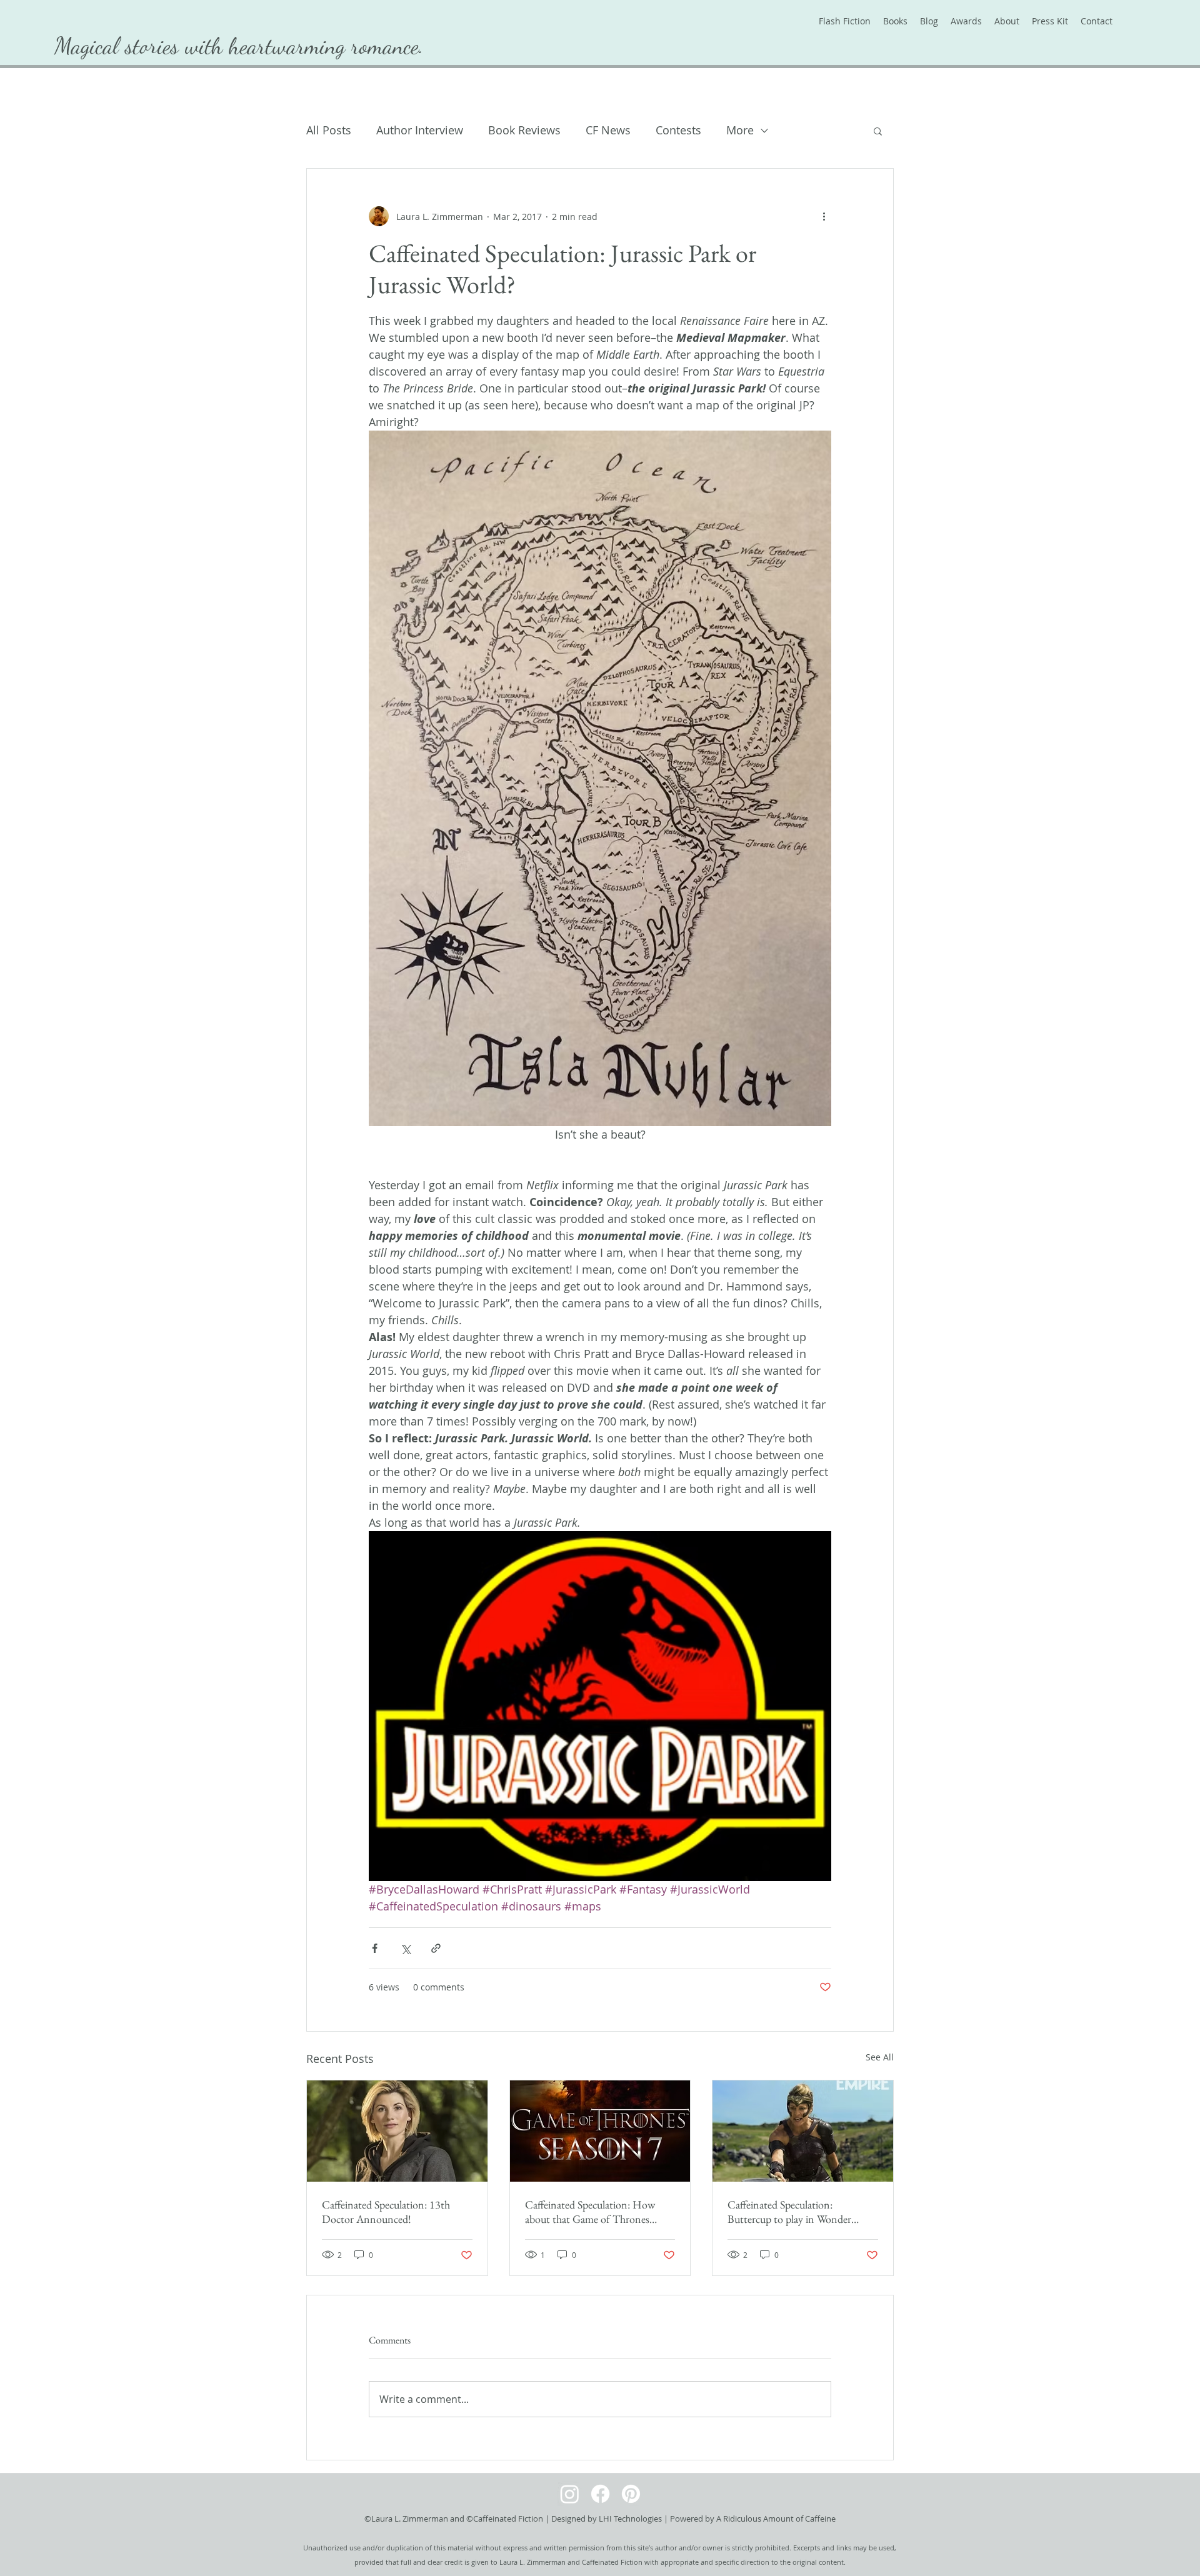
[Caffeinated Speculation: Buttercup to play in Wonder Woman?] (803, 2131)
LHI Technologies (630, 2519)
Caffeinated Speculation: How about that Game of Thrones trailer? (590, 2212)
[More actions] (824, 216)
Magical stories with (142, 46)
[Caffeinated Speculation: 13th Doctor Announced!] (397, 2131)
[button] (878, 131)
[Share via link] (436, 1948)
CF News (608, 130)
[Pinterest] (631, 2494)
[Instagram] (570, 2494)
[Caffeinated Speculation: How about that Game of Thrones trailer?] (600, 2131)
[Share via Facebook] (375, 1948)
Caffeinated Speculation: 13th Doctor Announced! (386, 2212)
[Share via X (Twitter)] (405, 1948)
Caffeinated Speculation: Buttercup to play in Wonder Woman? (789, 2212)
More (740, 130)
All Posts (329, 130)
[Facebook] (600, 2494)
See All (880, 2057)
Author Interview (420, 130)
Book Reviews (524, 130)
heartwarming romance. (326, 46)
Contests (678, 130)
